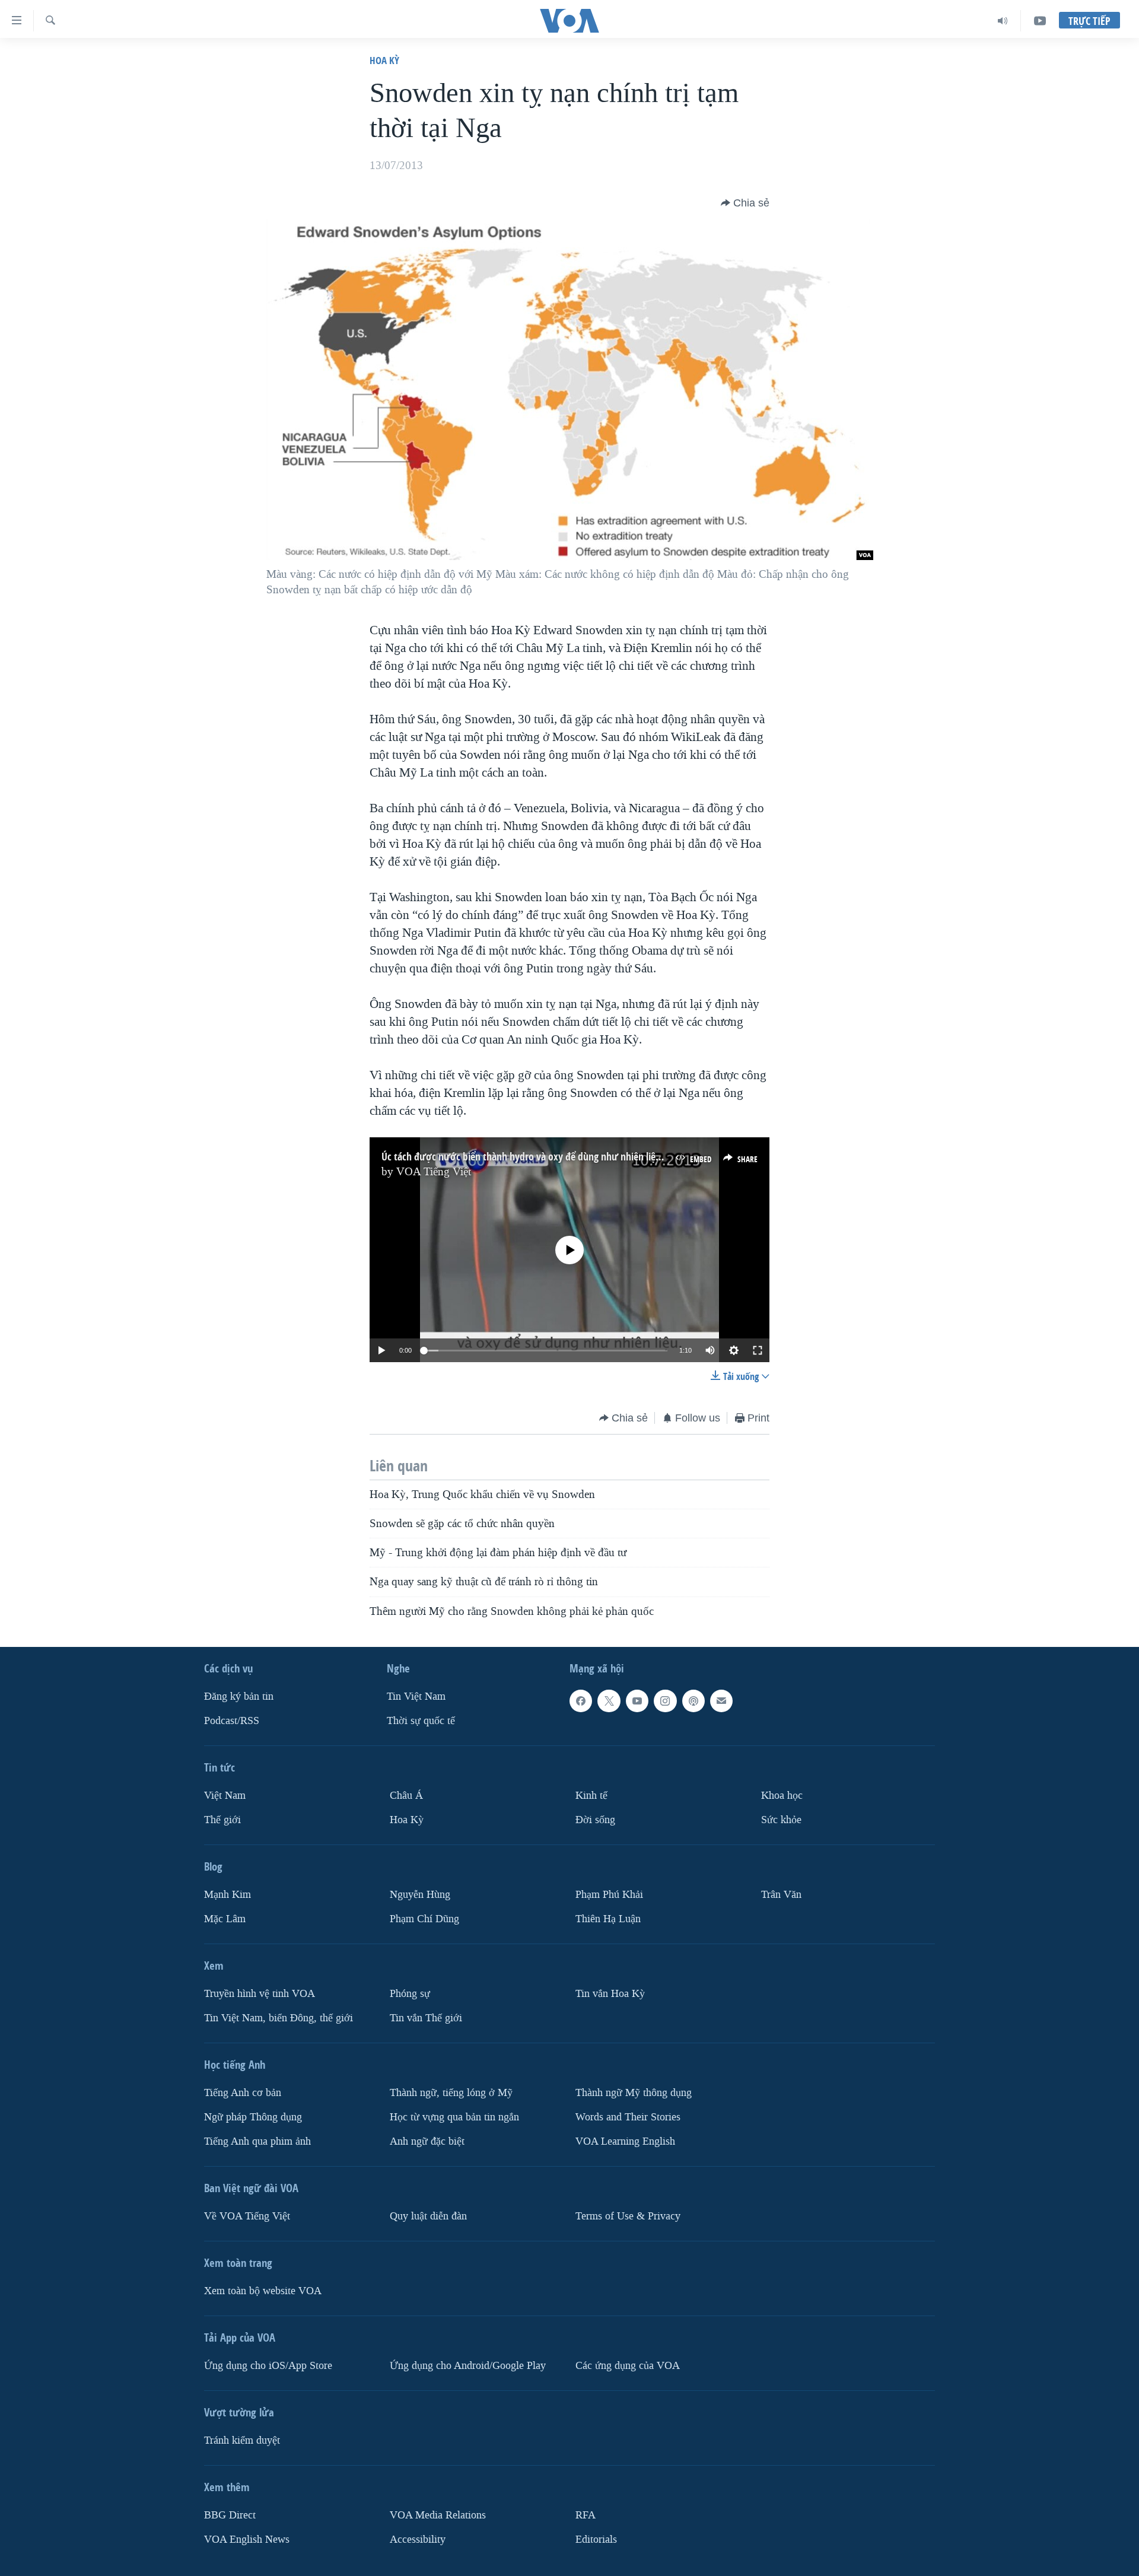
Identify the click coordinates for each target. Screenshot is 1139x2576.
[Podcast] (693, 1701)
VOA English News (247, 2540)
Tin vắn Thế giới (426, 2018)
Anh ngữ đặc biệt (427, 2141)
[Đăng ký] (721, 1701)
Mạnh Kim (228, 1895)
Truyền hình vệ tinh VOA (260, 1994)
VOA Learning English (625, 2141)
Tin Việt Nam (416, 1696)
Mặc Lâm (225, 1919)
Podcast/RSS (232, 1721)
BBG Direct (230, 2515)
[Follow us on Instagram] (665, 1701)
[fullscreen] (758, 1350)
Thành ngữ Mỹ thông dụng (634, 2093)
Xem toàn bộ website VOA (263, 2291)
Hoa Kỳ (384, 60)
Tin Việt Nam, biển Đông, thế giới (279, 2018)
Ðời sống (595, 1820)
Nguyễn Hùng (420, 1895)
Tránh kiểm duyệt (242, 2440)
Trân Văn (781, 1895)
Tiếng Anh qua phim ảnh (257, 2141)
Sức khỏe (781, 1820)
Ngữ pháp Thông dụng (253, 2117)
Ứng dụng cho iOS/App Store (268, 2366)
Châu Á (406, 1796)
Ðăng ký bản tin (239, 1696)
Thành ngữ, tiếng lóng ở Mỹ (451, 2093)
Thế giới (222, 1820)
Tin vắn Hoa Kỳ (610, 1994)
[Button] (745, 203)
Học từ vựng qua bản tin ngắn (454, 2117)
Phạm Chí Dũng (424, 1919)
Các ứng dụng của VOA (628, 2366)
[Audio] (1003, 21)
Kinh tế (591, 1796)
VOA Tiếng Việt (434, 1172)
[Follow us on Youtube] (637, 1701)
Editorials (596, 2540)
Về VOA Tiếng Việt (247, 2216)
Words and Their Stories (628, 2117)
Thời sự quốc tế (421, 1721)
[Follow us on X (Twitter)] (609, 1701)
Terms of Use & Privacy (628, 2216)
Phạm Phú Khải (609, 1895)
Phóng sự (410, 1994)
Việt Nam (225, 1796)
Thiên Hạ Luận (608, 1919)
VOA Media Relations (438, 2515)
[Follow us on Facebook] (581, 1701)
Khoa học (782, 1796)
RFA (586, 2515)
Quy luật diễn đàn (428, 2216)
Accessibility (418, 2540)
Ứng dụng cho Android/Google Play (468, 2366)
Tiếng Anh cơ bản (243, 2093)
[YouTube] (1040, 21)
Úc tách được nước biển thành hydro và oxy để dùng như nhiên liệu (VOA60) (540, 1157)
